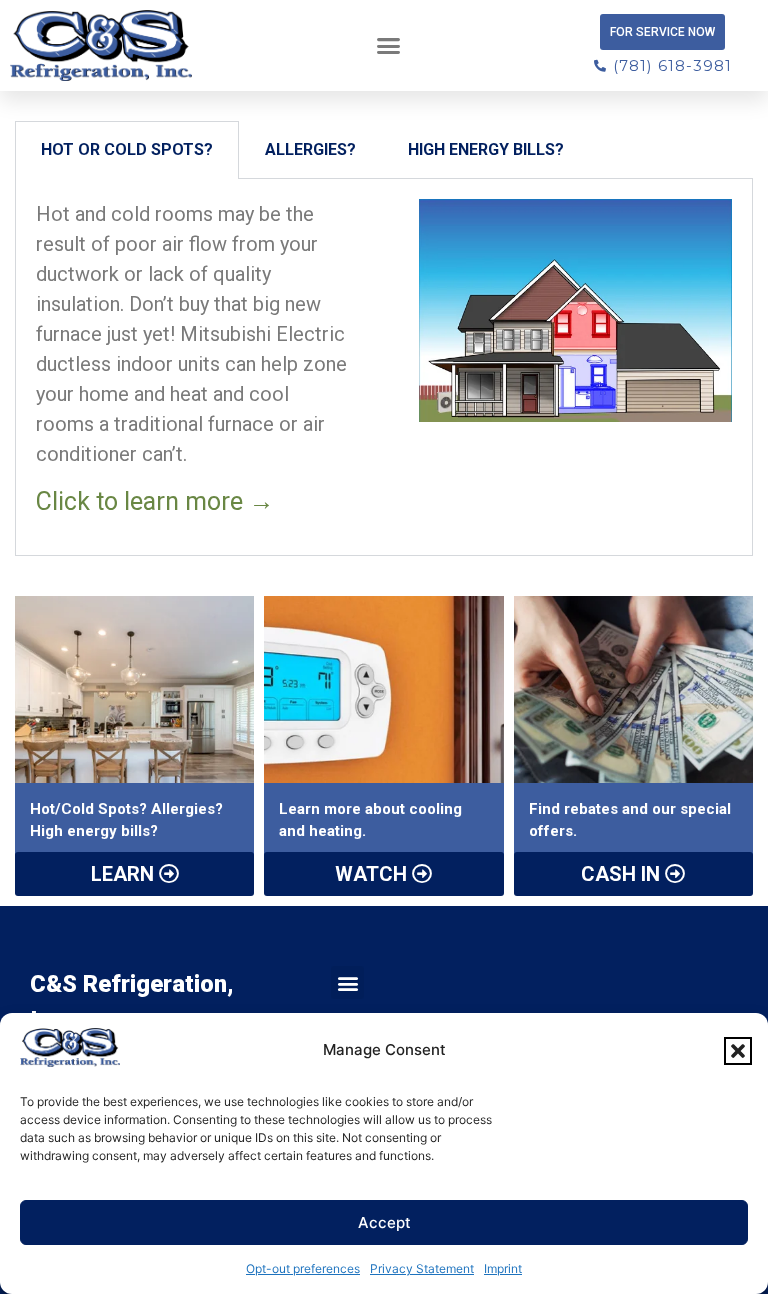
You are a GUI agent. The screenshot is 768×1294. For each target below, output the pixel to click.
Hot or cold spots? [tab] (127, 149)
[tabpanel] (384, 367)
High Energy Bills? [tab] (486, 149)
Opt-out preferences (303, 1268)
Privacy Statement (422, 1268)
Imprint (503, 1268)
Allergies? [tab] (310, 149)
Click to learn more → (155, 501)
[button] (738, 1051)
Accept (384, 1222)
